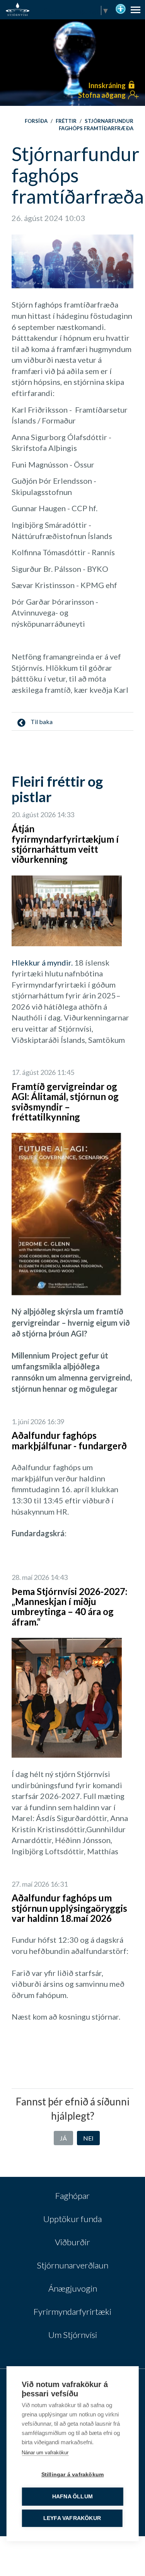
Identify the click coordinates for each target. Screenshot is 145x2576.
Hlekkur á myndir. (42, 962)
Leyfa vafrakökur (72, 2518)
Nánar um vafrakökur (45, 2453)
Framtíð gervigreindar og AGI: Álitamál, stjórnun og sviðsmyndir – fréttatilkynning (65, 1102)
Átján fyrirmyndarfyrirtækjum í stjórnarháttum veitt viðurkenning (65, 844)
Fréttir (66, 121)
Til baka (41, 722)
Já (63, 2138)
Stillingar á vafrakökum (73, 2475)
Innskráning (107, 85)
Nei (88, 2138)
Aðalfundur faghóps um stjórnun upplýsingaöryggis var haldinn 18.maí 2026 (69, 1908)
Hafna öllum (72, 2497)
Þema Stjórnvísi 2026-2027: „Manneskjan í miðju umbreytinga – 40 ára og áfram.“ (69, 1607)
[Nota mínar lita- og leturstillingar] (121, 8)
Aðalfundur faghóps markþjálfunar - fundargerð (69, 1440)
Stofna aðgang (102, 95)
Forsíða (36, 121)
